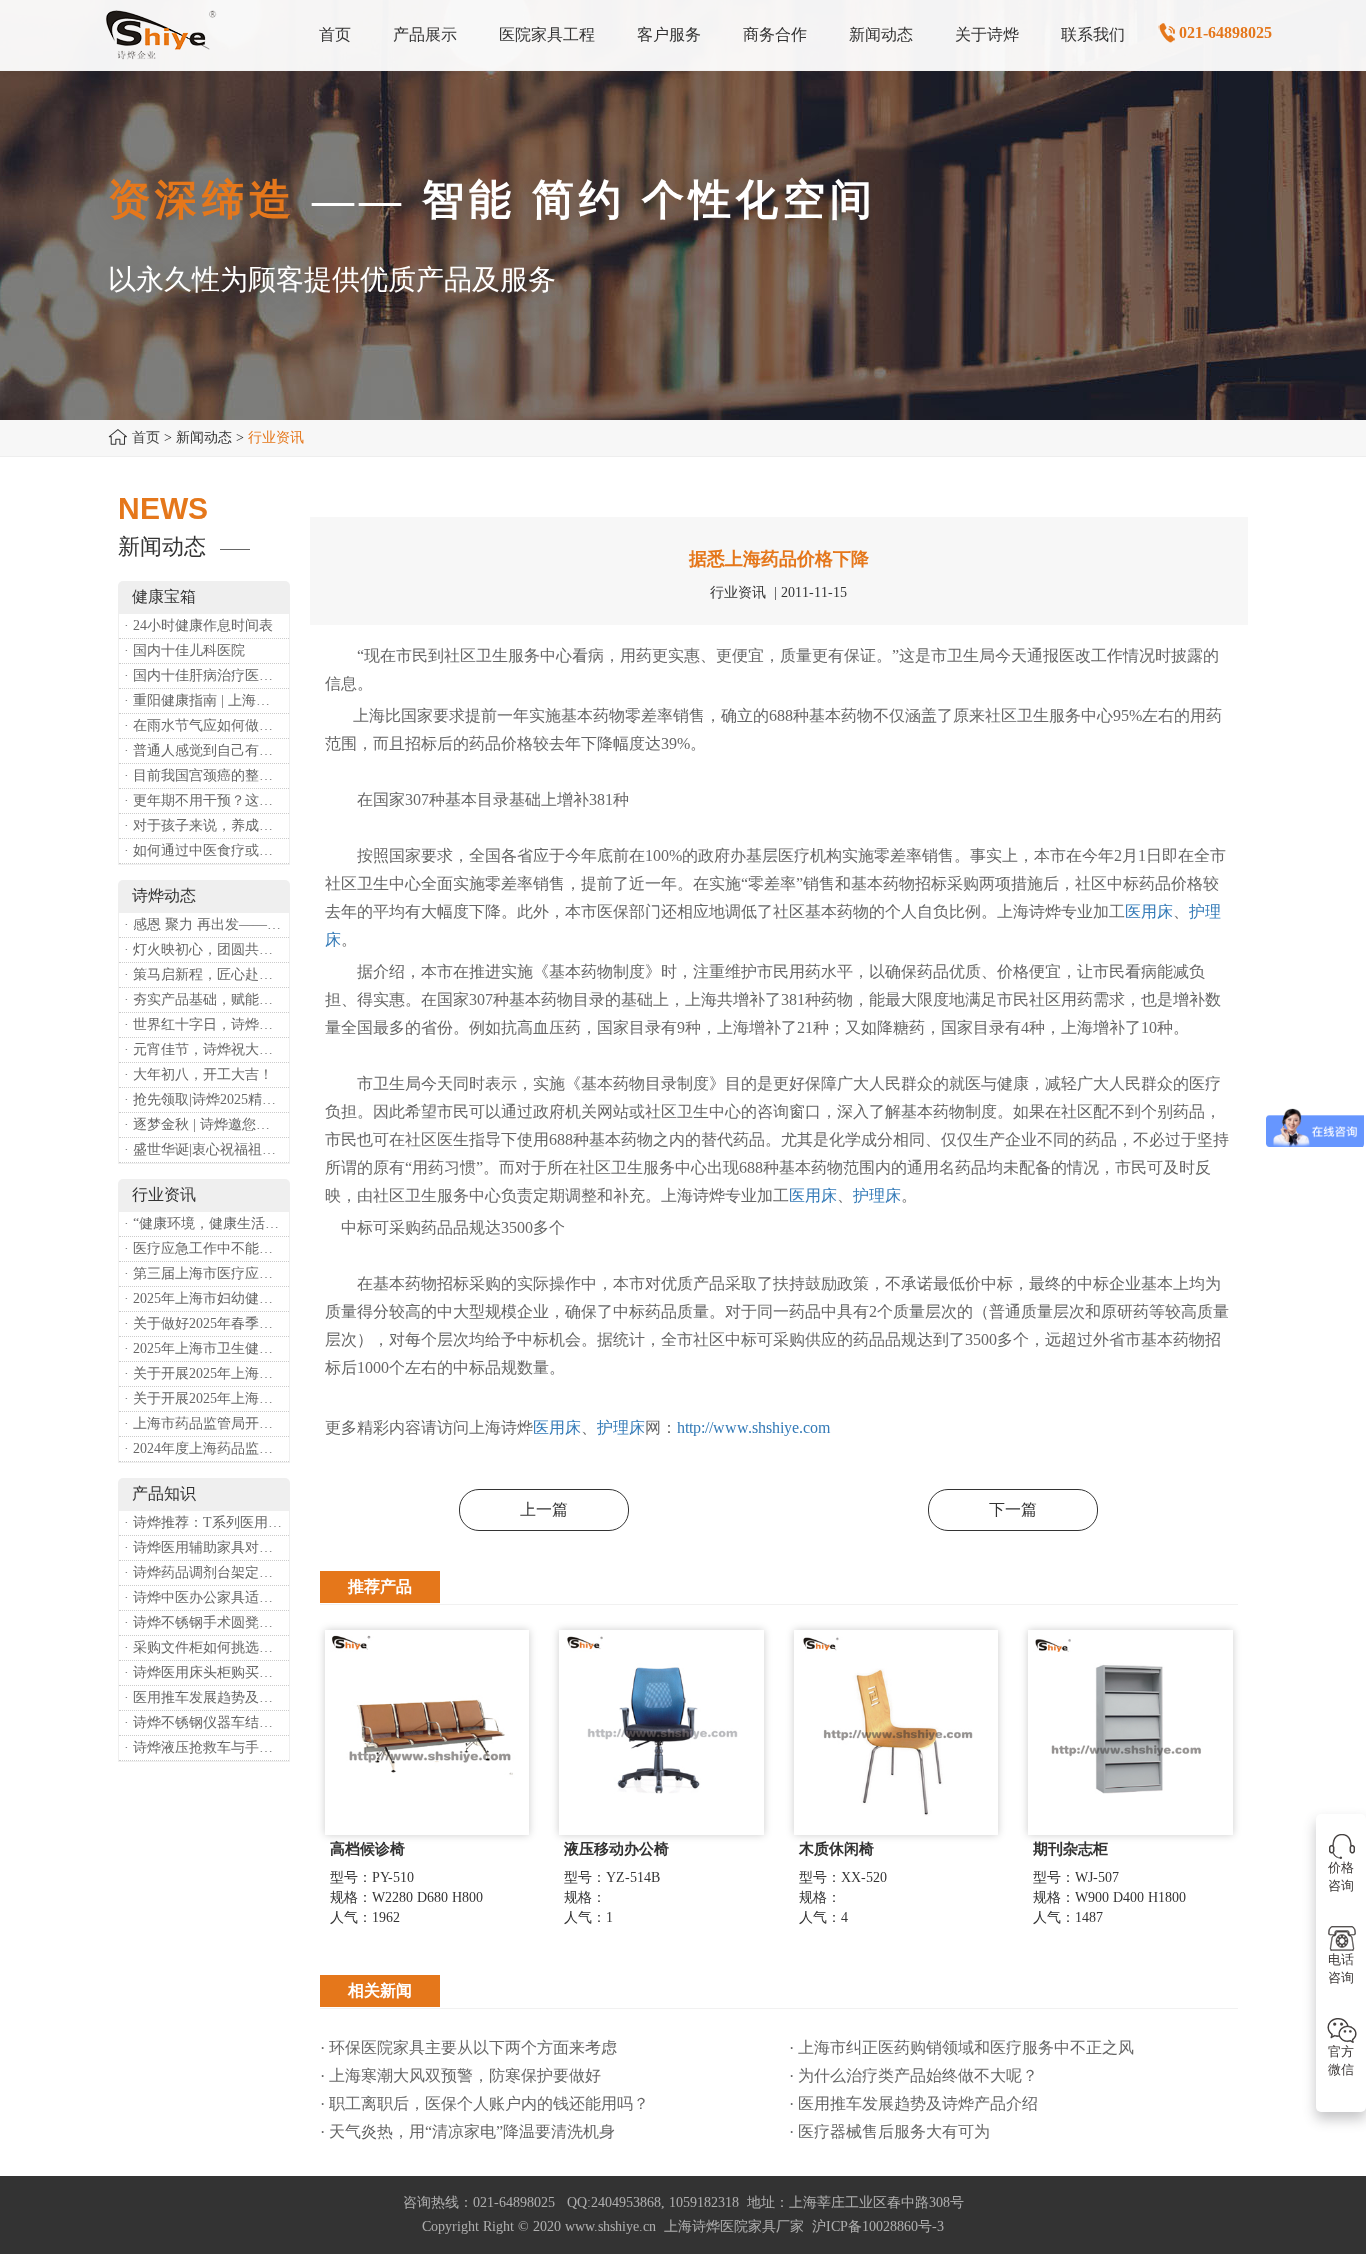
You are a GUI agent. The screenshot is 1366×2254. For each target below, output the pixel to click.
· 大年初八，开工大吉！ (198, 1074)
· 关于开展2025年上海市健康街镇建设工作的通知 (206, 1373)
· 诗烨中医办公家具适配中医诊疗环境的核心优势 (206, 1597)
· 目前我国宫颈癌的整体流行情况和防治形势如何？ (206, 775)
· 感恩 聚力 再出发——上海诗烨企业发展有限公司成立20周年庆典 (206, 924)
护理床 (877, 1195)
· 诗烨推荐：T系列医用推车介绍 (206, 1522)
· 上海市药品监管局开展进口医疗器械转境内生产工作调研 (206, 1423)
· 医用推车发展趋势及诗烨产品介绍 (206, 1697)
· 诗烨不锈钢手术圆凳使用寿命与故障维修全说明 (206, 1622)
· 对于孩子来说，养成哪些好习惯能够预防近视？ (206, 825)
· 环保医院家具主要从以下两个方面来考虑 (468, 2047)
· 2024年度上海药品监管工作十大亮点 (206, 1448)
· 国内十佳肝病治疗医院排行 (206, 675)
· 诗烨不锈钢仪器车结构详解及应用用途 (206, 1722)
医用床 (1149, 911)
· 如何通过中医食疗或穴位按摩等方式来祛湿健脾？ (206, 850)
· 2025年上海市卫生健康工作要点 (206, 1348)
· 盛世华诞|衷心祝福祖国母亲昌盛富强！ (206, 1149)
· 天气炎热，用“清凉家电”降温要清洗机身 (467, 2131)
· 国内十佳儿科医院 (184, 650)
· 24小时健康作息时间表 (198, 625)
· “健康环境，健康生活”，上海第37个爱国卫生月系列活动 (206, 1223)
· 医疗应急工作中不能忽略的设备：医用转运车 (206, 1248)
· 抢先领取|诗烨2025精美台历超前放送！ (206, 1099)
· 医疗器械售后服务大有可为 (889, 2131)
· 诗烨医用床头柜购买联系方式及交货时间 (206, 1672)
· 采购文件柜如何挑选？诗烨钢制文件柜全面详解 (206, 1647)
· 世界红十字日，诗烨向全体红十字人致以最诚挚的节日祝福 (206, 1024)
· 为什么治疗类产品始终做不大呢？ (913, 2075)
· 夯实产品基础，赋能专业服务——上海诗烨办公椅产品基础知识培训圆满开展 (206, 999)
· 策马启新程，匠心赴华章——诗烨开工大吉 (206, 974)
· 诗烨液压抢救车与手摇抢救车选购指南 (206, 1747)
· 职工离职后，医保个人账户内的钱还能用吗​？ (484, 2103)
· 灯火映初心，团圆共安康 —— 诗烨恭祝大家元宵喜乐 (206, 949)
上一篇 (544, 1509)
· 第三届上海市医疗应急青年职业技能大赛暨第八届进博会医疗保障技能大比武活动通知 (206, 1273)
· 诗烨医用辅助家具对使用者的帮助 (206, 1547)
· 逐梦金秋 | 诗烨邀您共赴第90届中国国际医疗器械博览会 (206, 1124)
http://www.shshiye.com (753, 1427)
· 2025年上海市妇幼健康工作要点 (206, 1298)
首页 (146, 437)
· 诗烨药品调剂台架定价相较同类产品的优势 (206, 1572)
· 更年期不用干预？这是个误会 (206, 800)
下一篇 (1013, 1509)
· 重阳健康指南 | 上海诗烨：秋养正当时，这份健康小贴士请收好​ (206, 700)
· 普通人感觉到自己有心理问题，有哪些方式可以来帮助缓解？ (206, 750)
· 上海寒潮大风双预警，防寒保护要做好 (460, 2075)
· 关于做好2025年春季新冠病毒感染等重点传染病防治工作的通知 (206, 1323)
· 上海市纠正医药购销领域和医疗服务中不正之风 (961, 2047)
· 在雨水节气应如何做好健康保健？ (206, 725)
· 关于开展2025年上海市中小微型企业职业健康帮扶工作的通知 (206, 1398)
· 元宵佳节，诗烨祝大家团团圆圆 (206, 1049)
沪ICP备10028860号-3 (878, 2226)
